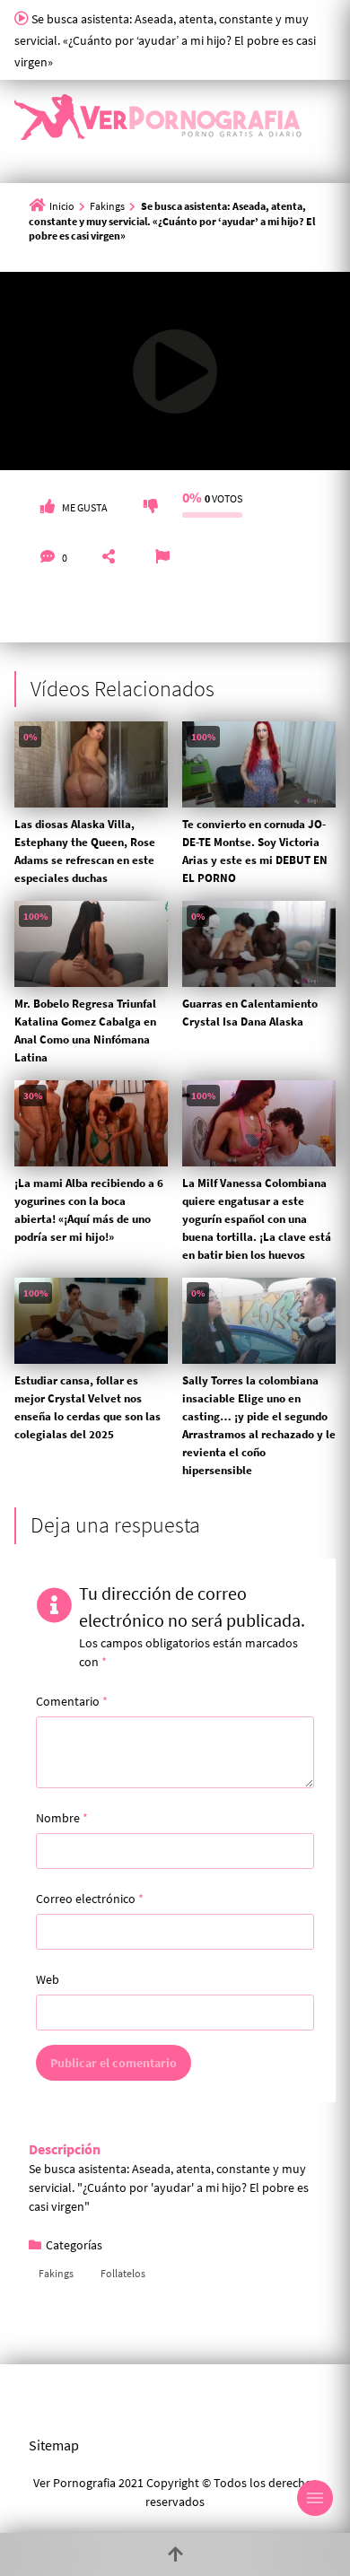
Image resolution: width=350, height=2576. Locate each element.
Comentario (72, 1701)
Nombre (62, 1818)
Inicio (62, 206)
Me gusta (85, 507)
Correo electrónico (90, 1899)
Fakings (107, 206)
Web (48, 1979)
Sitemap (54, 2445)
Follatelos (123, 2273)
